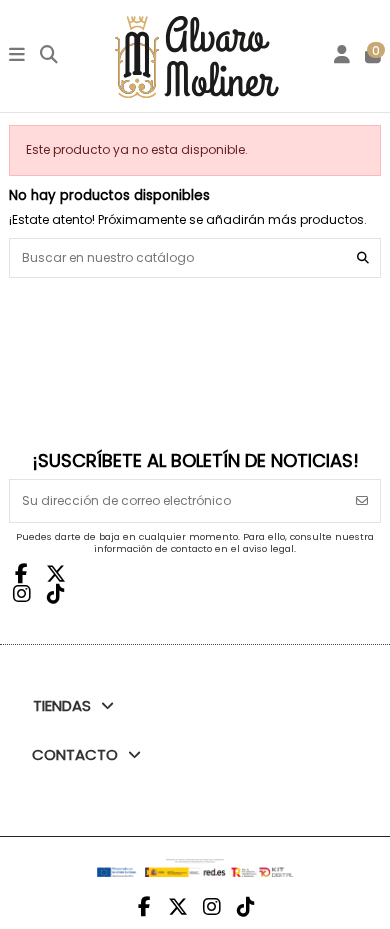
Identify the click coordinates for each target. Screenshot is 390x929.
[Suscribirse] (362, 501)
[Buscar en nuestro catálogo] (363, 257)
